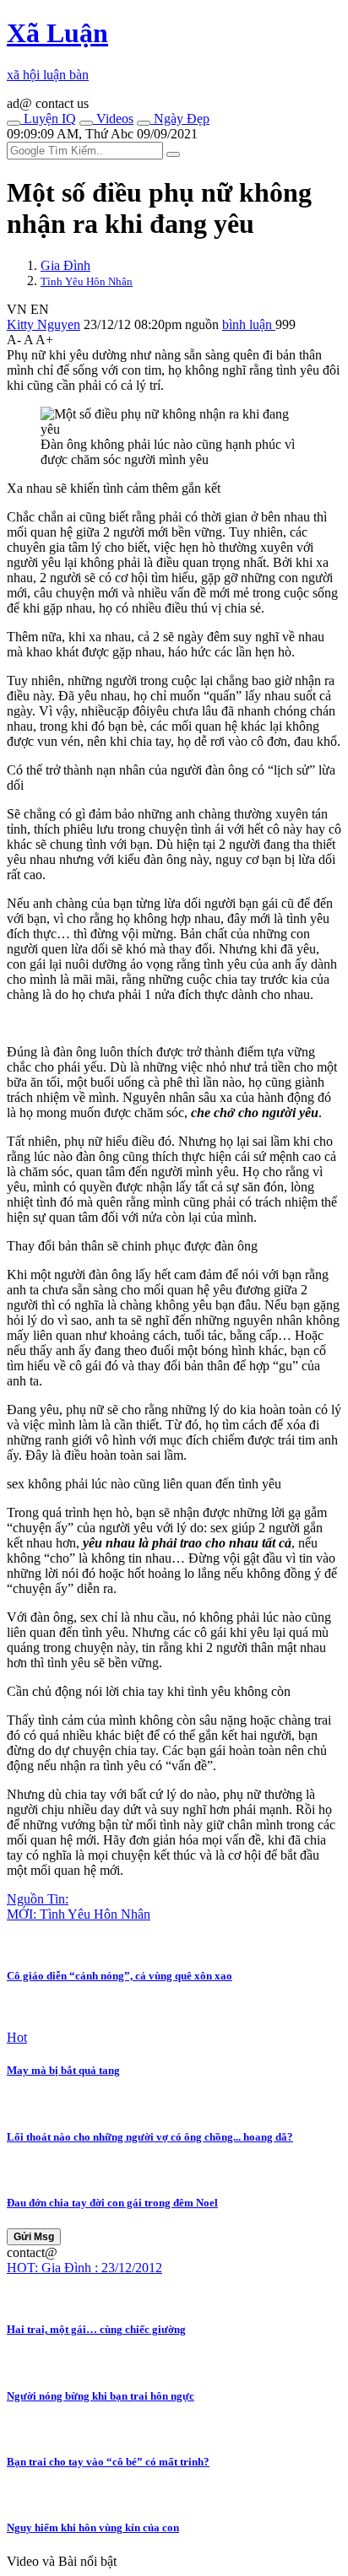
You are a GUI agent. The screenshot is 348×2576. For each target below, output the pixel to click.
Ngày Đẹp (180, 119)
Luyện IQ (48, 119)
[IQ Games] (14, 123)
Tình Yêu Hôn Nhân (87, 281)
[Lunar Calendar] (144, 123)
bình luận (249, 324)
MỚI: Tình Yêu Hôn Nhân (79, 1914)
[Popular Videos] (86, 123)
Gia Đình (65, 265)
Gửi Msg (34, 2237)
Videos (113, 119)
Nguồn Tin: (38, 1899)
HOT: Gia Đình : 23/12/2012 (84, 2268)
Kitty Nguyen (43, 324)
